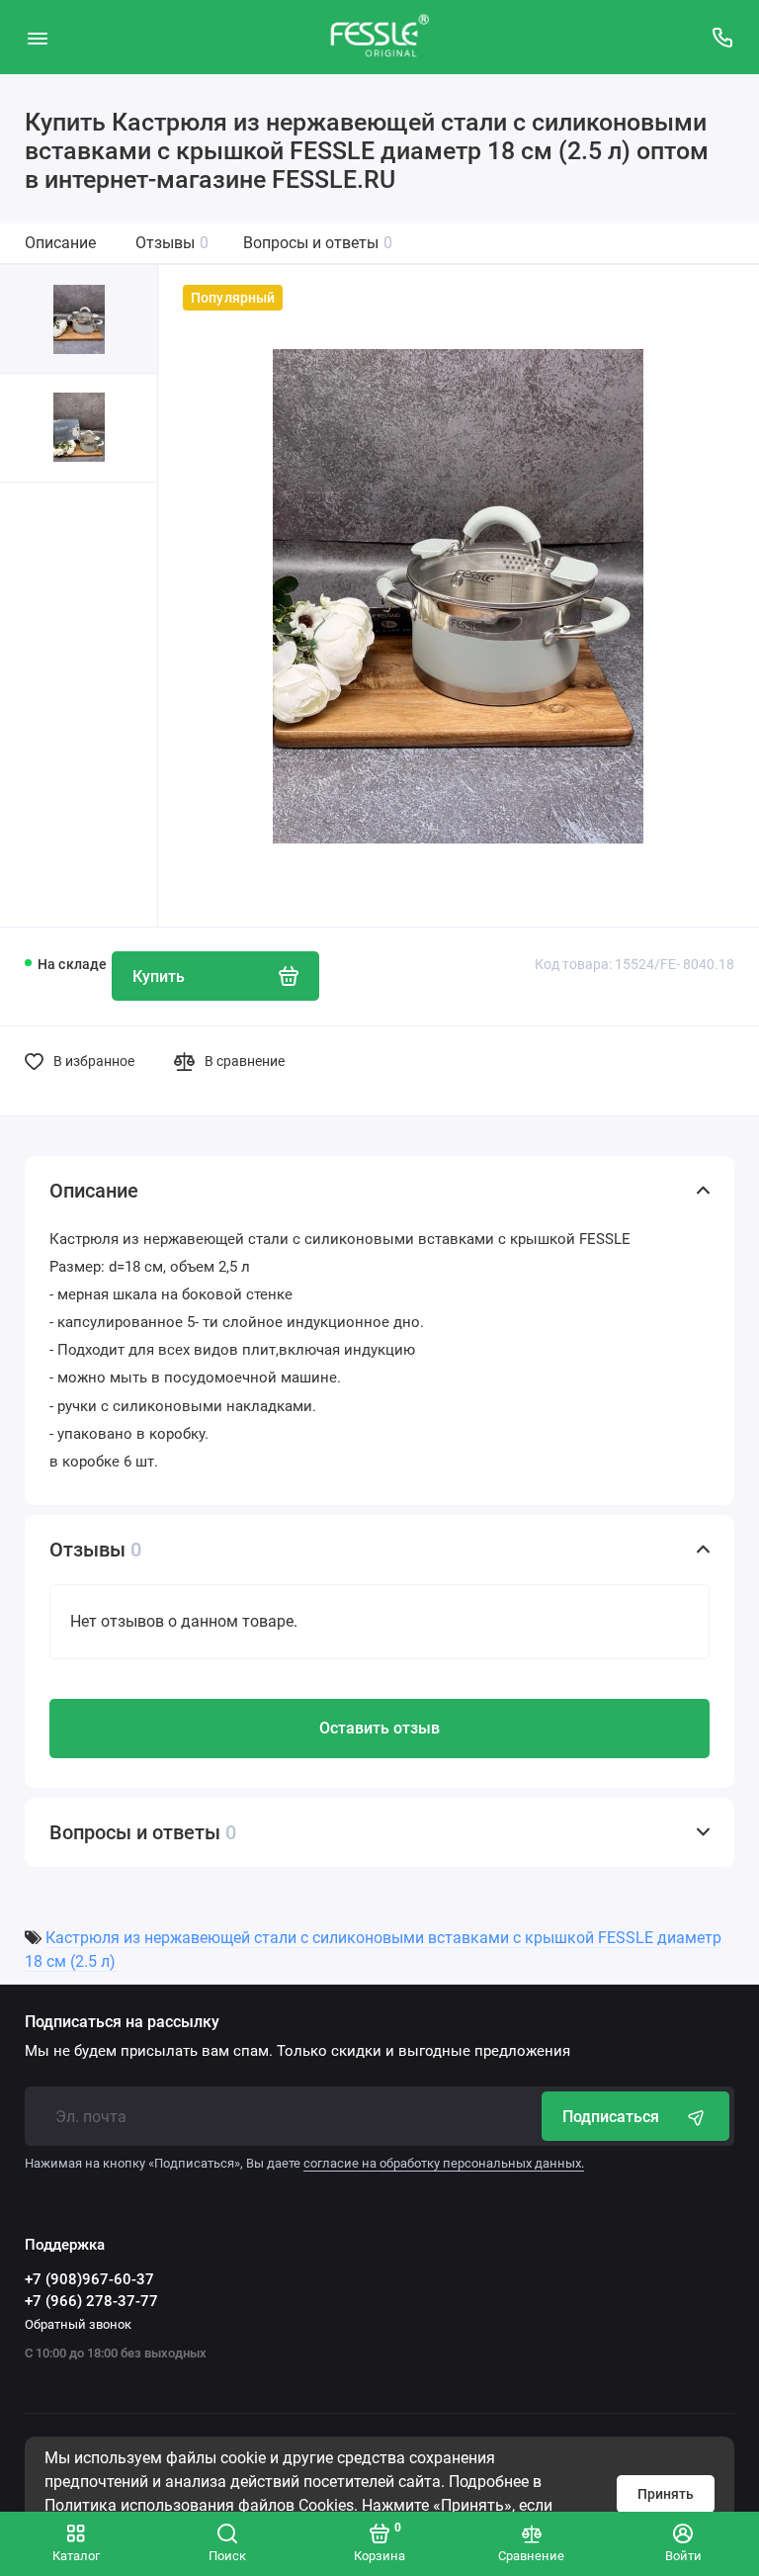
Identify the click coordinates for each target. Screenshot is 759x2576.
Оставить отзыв (379, 1728)
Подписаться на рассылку (122, 2022)
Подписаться (611, 2117)
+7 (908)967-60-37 (89, 2279)
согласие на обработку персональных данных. (444, 2163)
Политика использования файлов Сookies (199, 2505)
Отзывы (172, 243)
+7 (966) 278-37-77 (91, 2301)
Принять (666, 2494)
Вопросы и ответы (318, 243)
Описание (60, 243)
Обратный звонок (78, 2324)
